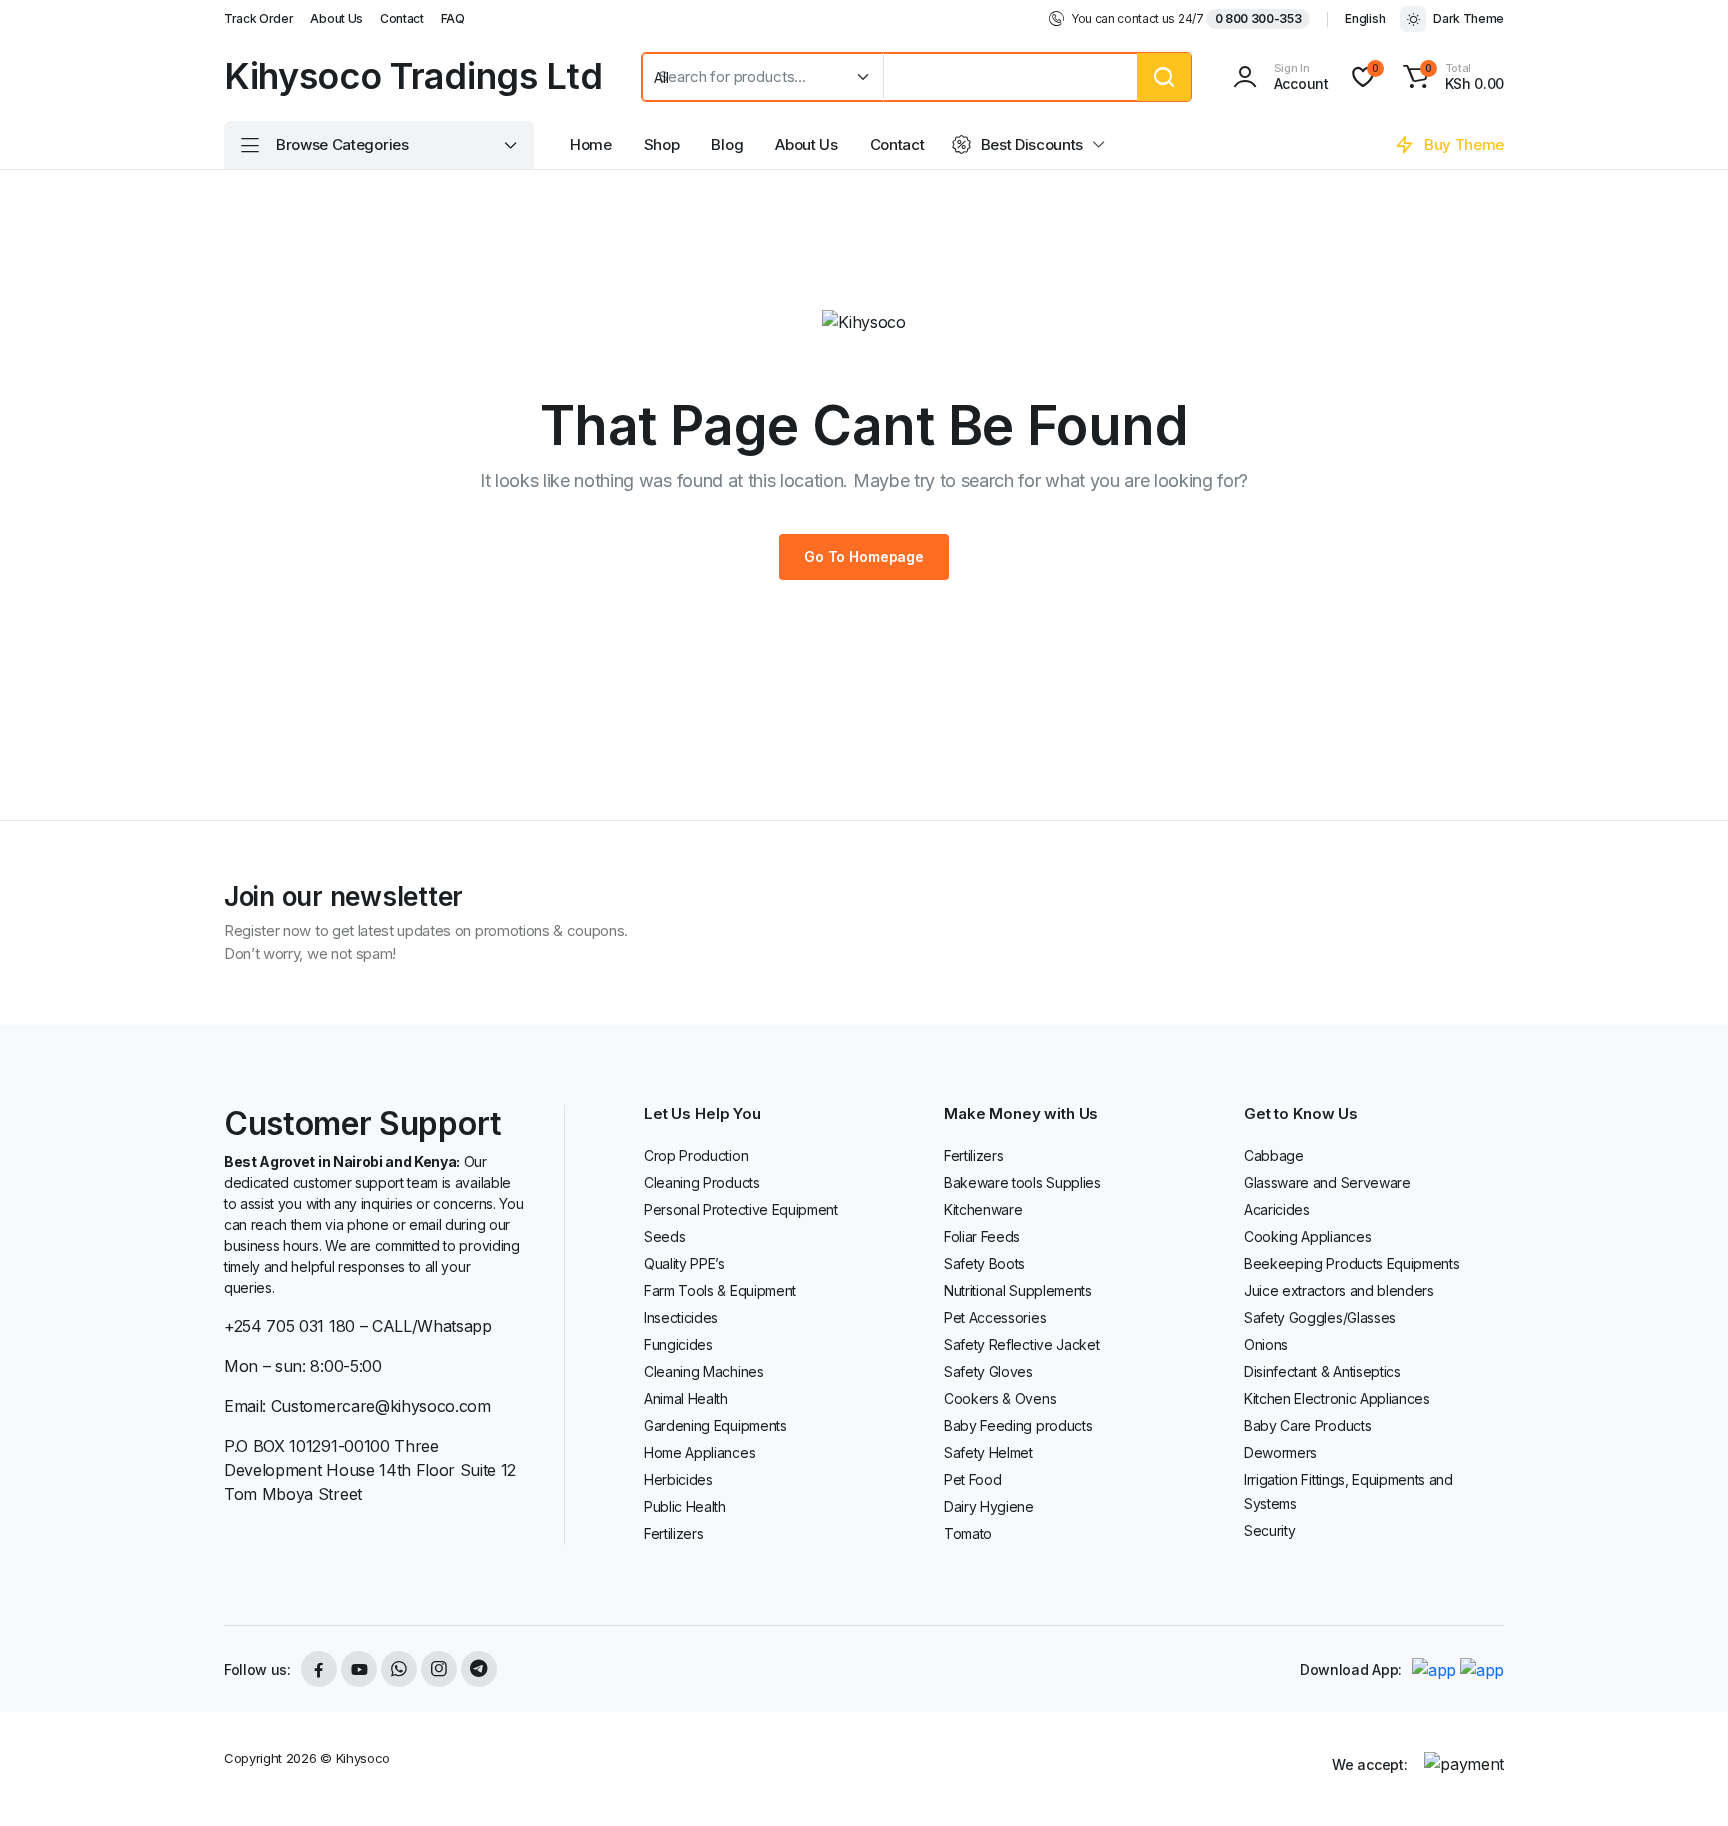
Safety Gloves (988, 1371)
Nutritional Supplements (1018, 1290)
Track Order (258, 18)
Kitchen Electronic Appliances (1337, 1398)
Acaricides (1277, 1209)
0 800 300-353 (1258, 18)
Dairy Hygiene (989, 1506)
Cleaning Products (702, 1182)
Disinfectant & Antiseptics (1322, 1371)
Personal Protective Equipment (741, 1209)
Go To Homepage (864, 556)
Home (591, 144)
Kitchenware (983, 1209)
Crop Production (696, 1155)
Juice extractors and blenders (1339, 1290)
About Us (336, 18)
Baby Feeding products (1018, 1425)
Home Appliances (699, 1452)
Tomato (968, 1533)
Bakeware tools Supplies (1022, 1182)
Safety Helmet (988, 1452)
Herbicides (678, 1479)
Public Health (685, 1506)
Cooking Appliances (1307, 1236)
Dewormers (1280, 1452)
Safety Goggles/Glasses (1320, 1317)
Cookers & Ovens (1000, 1398)
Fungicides (678, 1344)
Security (1269, 1530)
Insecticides (681, 1317)
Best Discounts (1032, 144)
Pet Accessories (995, 1317)
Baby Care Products (1307, 1425)
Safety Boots (984, 1263)
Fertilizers (673, 1533)
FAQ (453, 18)
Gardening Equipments (715, 1425)
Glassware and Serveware (1327, 1182)
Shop (662, 144)
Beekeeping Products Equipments (1351, 1263)
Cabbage (1274, 1155)
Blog (727, 144)
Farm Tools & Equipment (720, 1290)
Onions (1266, 1344)
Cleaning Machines (704, 1371)
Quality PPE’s (684, 1263)
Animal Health (686, 1398)
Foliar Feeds (982, 1236)
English (1365, 18)
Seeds (664, 1236)
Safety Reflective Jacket (1021, 1344)
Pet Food (972, 1479)
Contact (402, 18)
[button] (1450, 77)
